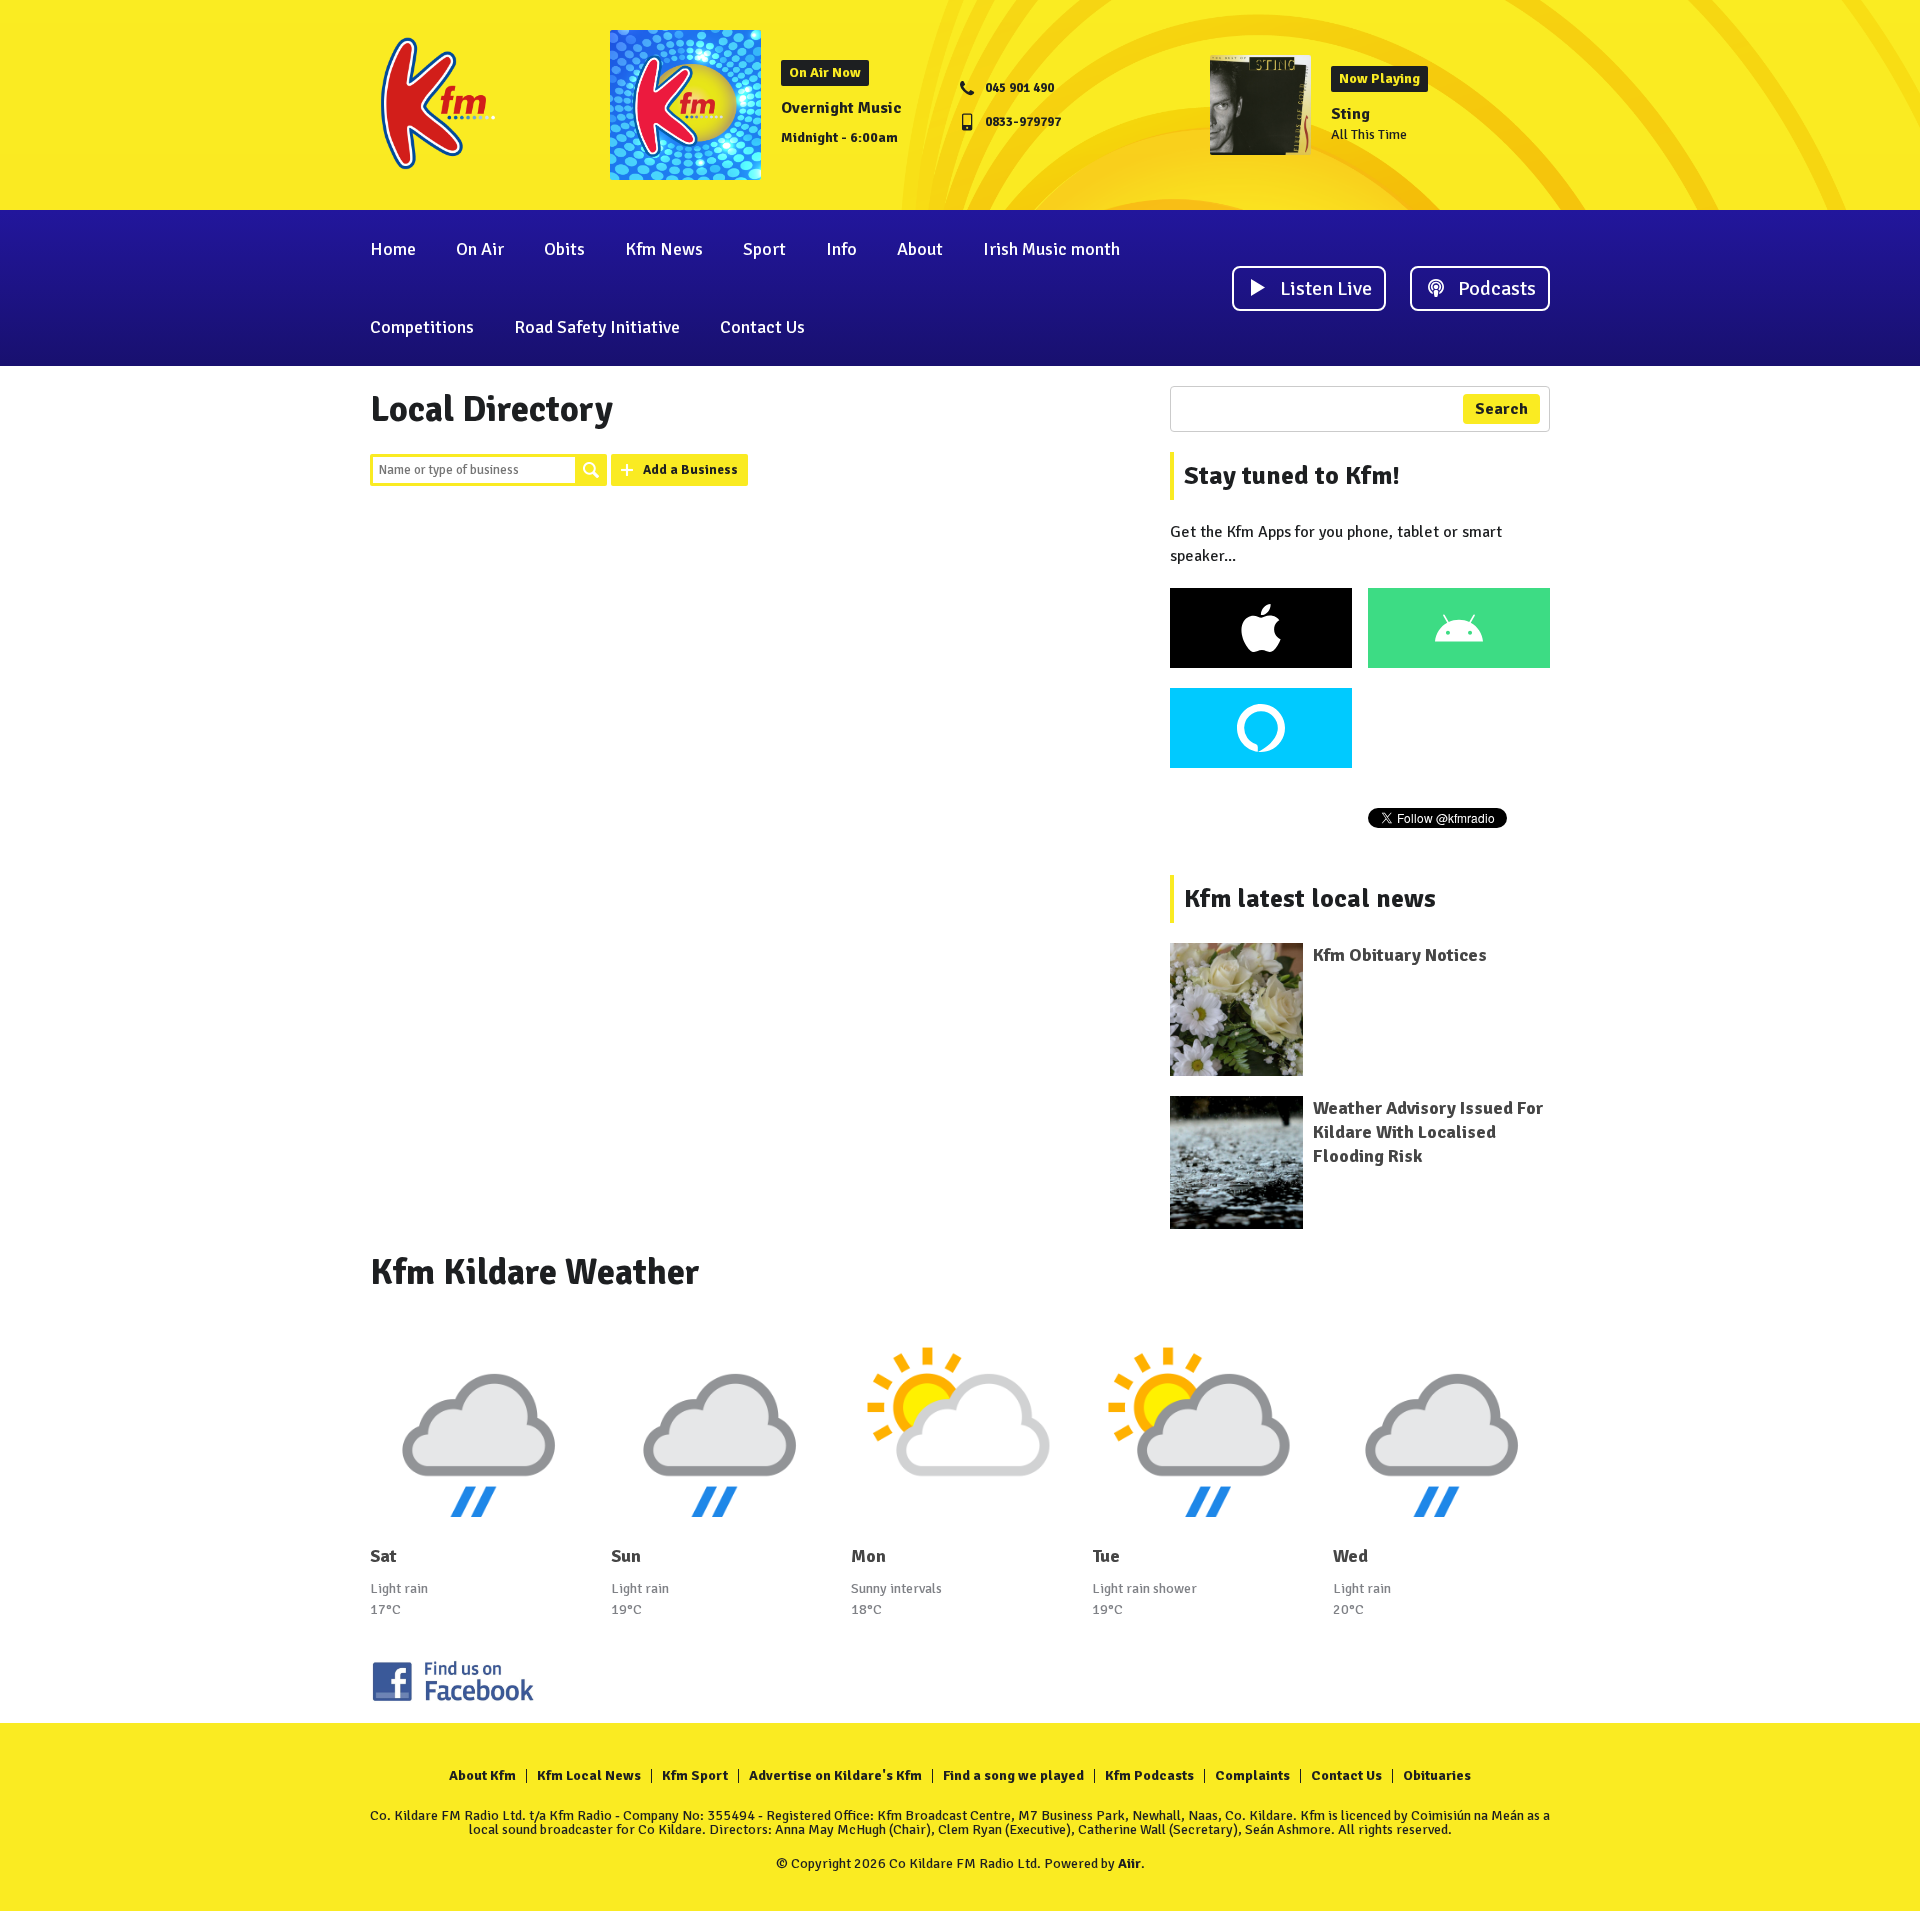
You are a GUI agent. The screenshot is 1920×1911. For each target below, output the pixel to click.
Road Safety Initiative (597, 327)
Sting (1350, 114)
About (920, 249)
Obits (564, 249)
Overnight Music (841, 108)
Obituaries (1437, 1775)
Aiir (1129, 1863)
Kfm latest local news (1310, 899)
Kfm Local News (589, 1775)
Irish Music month (1051, 249)
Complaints (1252, 1775)
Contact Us (762, 327)
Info (841, 249)
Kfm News (664, 249)
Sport (764, 249)
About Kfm (482, 1775)
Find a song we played (1013, 1775)
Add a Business (690, 470)
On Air (480, 249)
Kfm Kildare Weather (535, 1272)
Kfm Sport (695, 1775)
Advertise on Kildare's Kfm (835, 1775)
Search (591, 470)
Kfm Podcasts (1149, 1775)
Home (393, 249)
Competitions (422, 327)
